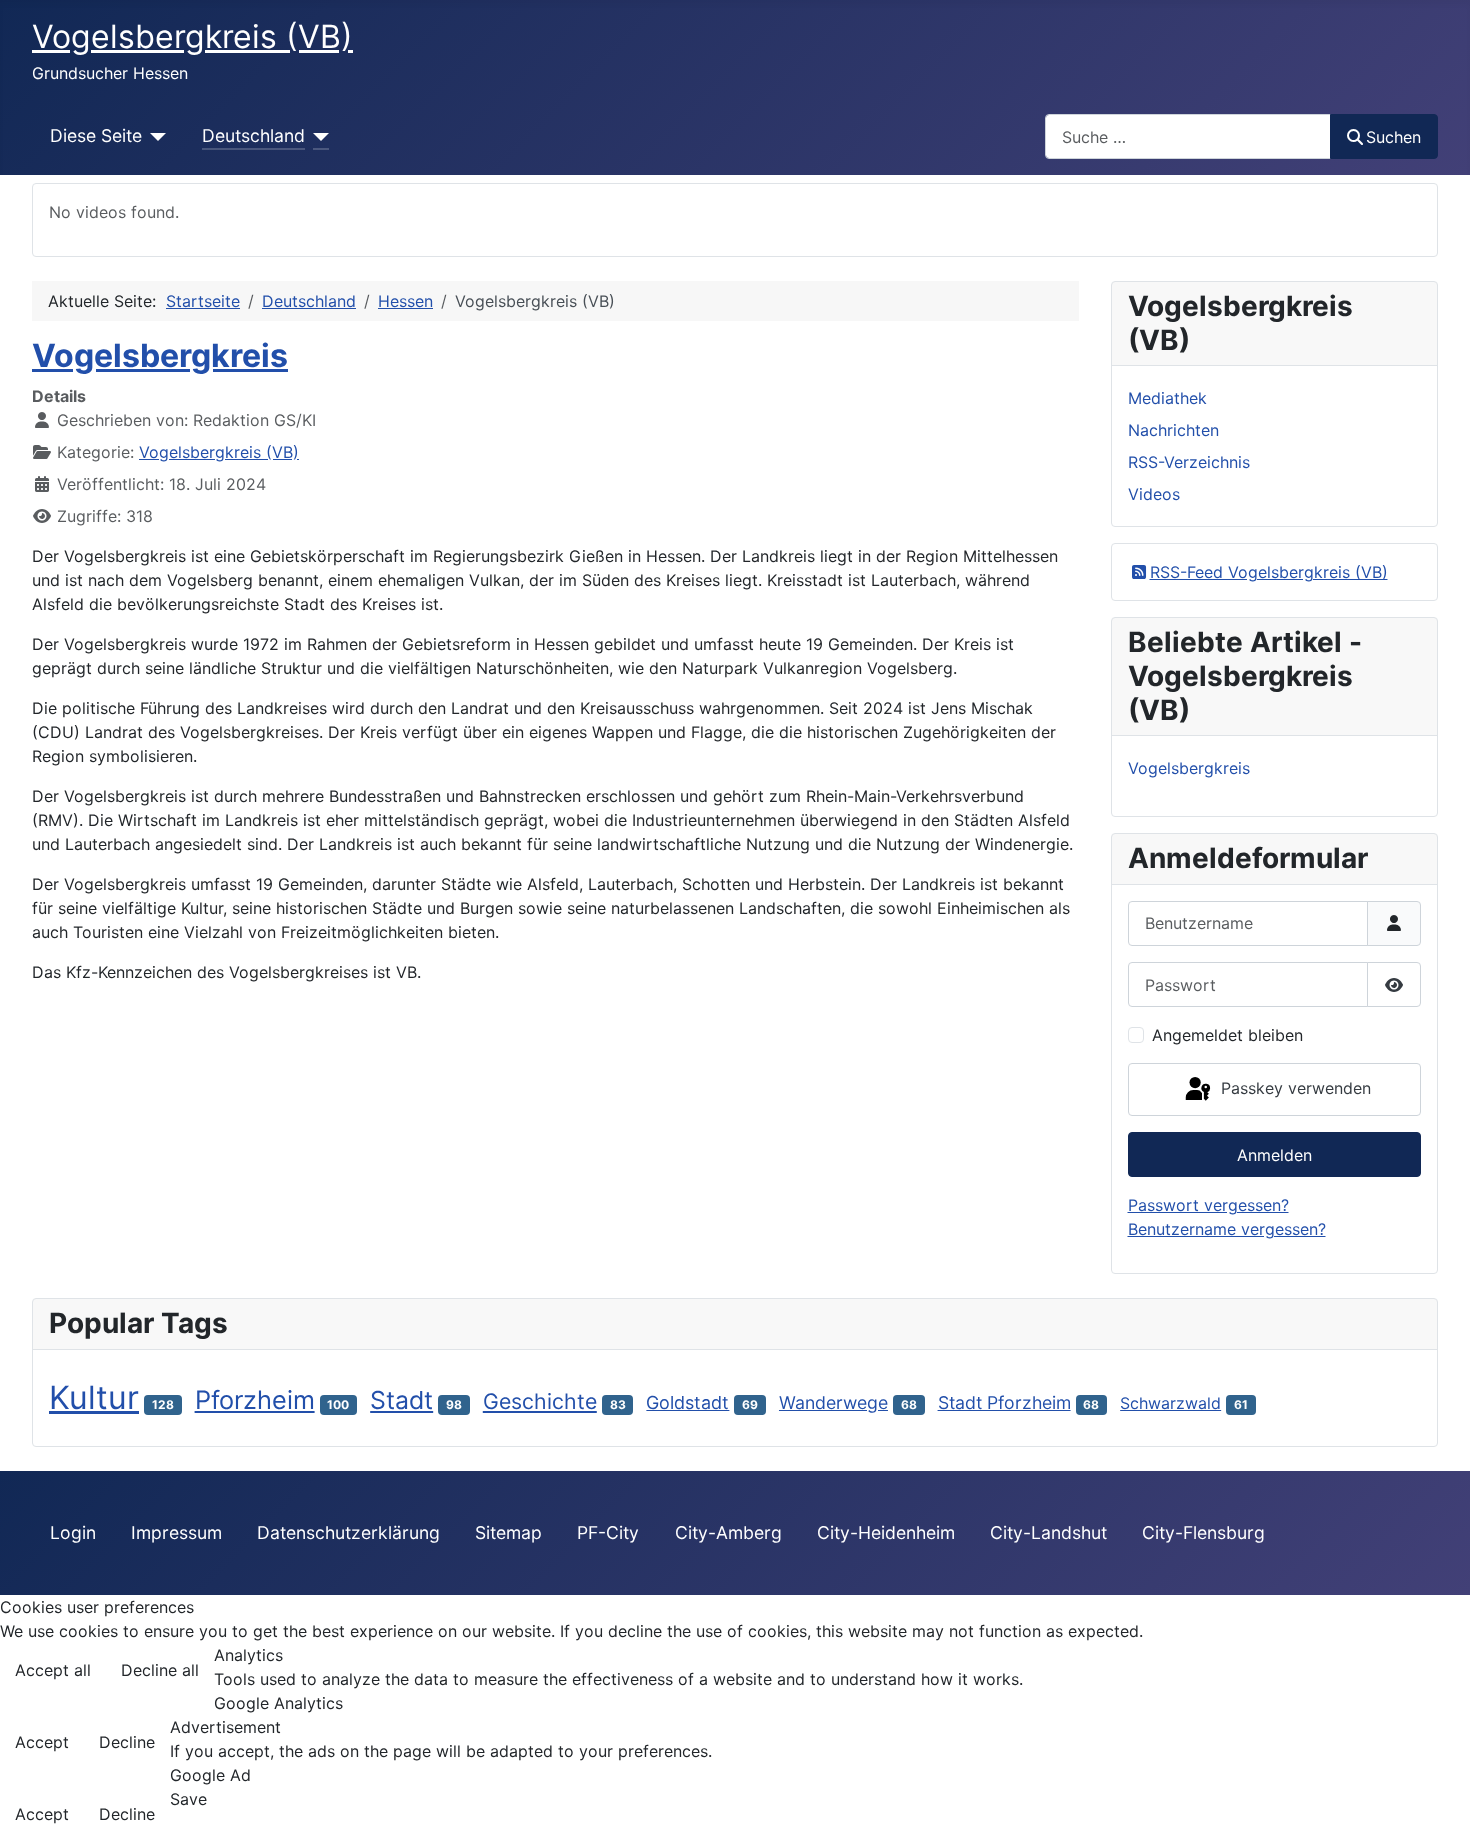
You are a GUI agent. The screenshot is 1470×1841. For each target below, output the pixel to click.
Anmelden (1274, 1155)
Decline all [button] (160, 1670)
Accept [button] (42, 1742)
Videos (1154, 494)
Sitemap (508, 1532)
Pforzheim (255, 1399)
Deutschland (253, 135)
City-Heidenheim (886, 1532)
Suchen (1393, 137)
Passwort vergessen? (1208, 1205)
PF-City (608, 1532)
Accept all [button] (53, 1670)
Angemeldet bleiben (1227, 1035)
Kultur (94, 1397)
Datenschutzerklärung (348, 1532)
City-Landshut (1048, 1532)
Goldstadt (687, 1402)
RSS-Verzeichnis (1189, 462)
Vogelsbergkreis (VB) (219, 452)
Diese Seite (96, 135)
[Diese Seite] (154, 136)
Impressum (176, 1532)
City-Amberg (728, 1532)
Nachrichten (1173, 430)
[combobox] (1188, 136)
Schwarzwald (1170, 1403)
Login (73, 1532)
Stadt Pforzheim (1004, 1402)
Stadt (401, 1400)
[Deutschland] (317, 136)
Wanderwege (833, 1402)
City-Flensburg (1203, 1532)
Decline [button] (127, 1742)
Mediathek (1167, 398)
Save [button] (188, 1799)
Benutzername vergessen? (1227, 1229)
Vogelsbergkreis (160, 355)
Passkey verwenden (1293, 1088)
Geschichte (540, 1401)
